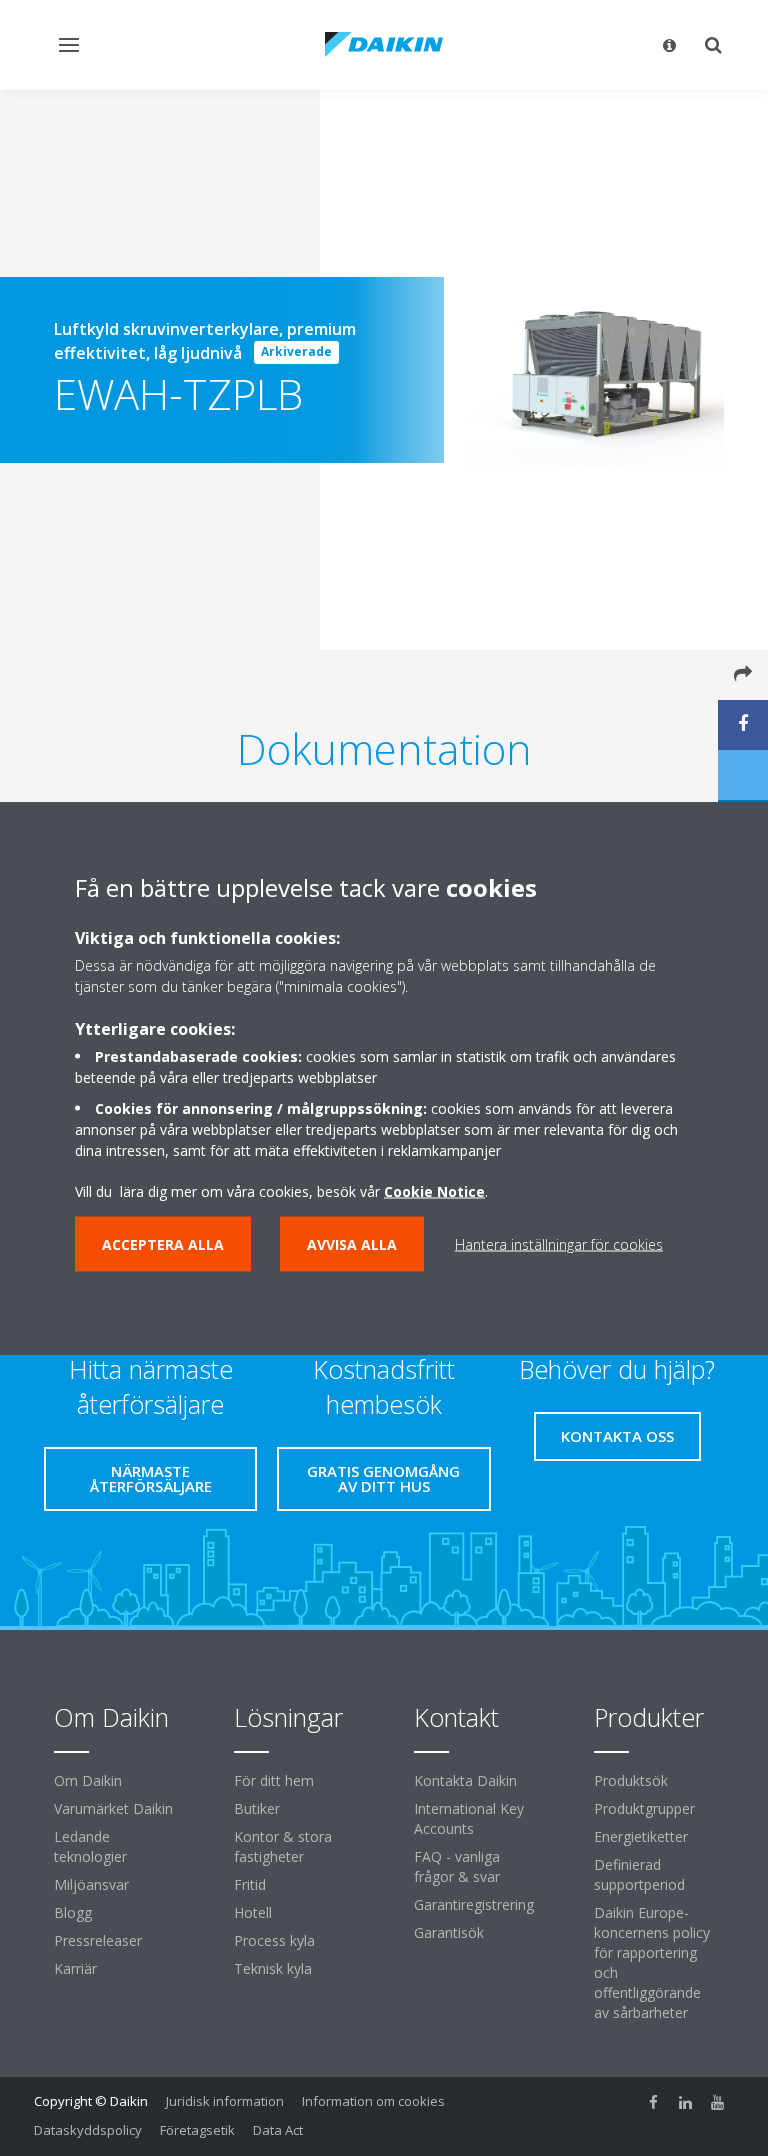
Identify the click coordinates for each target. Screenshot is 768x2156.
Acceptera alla (163, 1244)
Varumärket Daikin (113, 1808)
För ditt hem (274, 1780)
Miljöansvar (91, 1884)
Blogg (73, 1912)
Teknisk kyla (273, 1968)
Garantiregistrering (474, 1904)
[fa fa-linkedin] (686, 2103)
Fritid (250, 1884)
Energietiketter (641, 1836)
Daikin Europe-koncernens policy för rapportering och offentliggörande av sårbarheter (652, 1962)
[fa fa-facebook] (654, 2103)
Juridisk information (225, 2101)
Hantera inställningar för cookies (559, 1244)
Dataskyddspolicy (88, 2130)
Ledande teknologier (90, 1846)
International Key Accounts (469, 1818)
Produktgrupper (644, 1808)
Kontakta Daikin (465, 1780)
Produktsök (631, 1780)
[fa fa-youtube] (718, 2103)
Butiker (257, 1808)
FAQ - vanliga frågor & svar (457, 1866)
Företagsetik (197, 2130)
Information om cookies (373, 2101)
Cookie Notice (434, 1191)
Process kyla (274, 1940)
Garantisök (449, 1932)
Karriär (75, 1968)
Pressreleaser (98, 1940)
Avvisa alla (352, 1244)
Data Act (278, 2130)
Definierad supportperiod (639, 1874)
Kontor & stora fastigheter (283, 1846)
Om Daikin (88, 1780)
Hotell (253, 1912)
